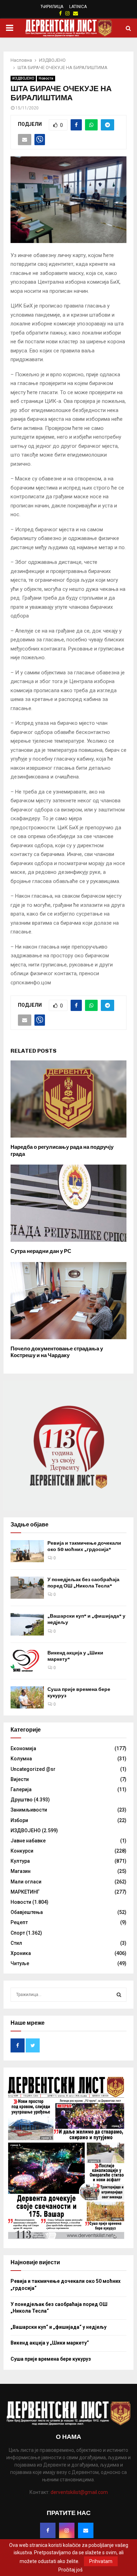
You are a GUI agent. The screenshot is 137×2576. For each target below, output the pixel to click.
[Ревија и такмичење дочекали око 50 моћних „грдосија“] (27, 1551)
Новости (46, 78)
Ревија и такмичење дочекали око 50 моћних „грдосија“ (84, 1546)
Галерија (21, 1789)
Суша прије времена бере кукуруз (51, 2359)
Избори (19, 1820)
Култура (20, 1861)
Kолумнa (21, 1759)
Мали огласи (26, 1882)
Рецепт (19, 1922)
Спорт (18, 1933)
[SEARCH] (119, 1995)
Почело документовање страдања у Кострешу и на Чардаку (57, 1352)
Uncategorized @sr (33, 1769)
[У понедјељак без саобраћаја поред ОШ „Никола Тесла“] (27, 1588)
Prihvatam (101, 2561)
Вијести (20, 1779)
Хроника (21, 1953)
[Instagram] (67, 2530)
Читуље (20, 1963)
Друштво (22, 1800)
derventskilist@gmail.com (79, 2492)
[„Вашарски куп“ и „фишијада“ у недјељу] (27, 1624)
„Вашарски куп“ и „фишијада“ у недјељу (58, 2327)
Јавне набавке (28, 1841)
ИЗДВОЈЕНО (23, 78)
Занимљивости (29, 1810)
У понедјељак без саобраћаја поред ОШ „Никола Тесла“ (83, 1583)
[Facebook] (48, 2530)
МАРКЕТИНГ (25, 1892)
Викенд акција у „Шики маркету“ (50, 2343)
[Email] (86, 2530)
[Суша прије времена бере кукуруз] (27, 1697)
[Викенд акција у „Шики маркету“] (27, 1661)
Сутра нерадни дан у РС (41, 1251)
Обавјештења (27, 1912)
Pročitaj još (70, 2570)
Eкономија (23, 1748)
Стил (16, 1943)
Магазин (21, 1871)
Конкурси (22, 1851)
